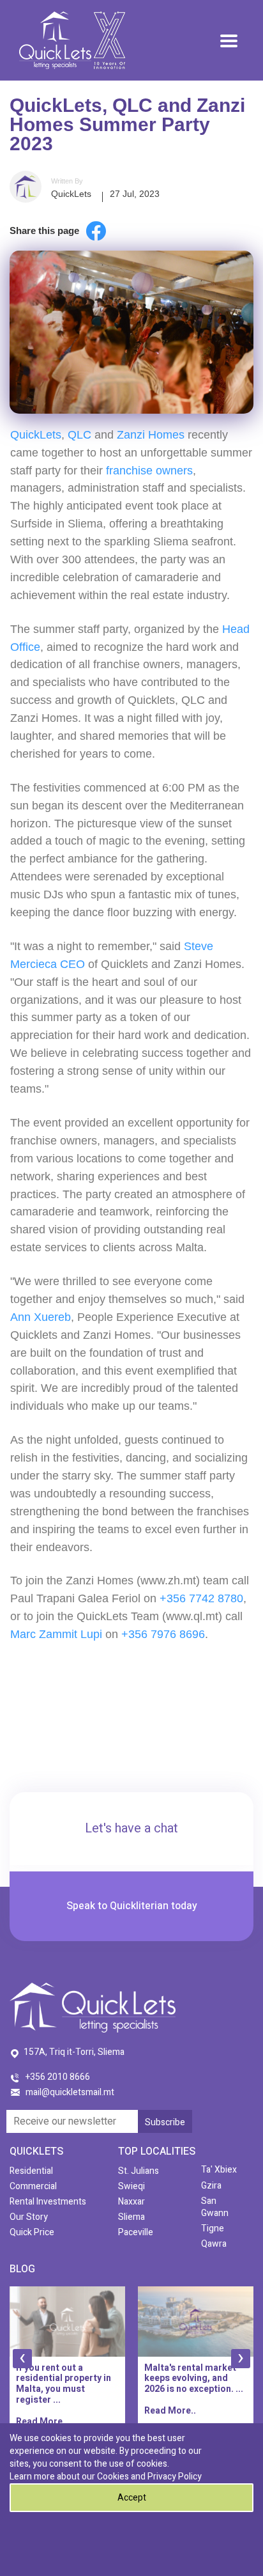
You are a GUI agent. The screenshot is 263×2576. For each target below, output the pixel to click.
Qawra (214, 2244)
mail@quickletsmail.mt (70, 2092)
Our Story (29, 2217)
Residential (31, 2171)
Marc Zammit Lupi (56, 1634)
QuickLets (71, 194)
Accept (132, 2498)
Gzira (211, 2186)
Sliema (131, 2217)
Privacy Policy (175, 2477)
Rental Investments (48, 2202)
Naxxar (131, 2202)
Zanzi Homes (151, 435)
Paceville (136, 2232)
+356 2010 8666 (58, 2077)
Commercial (33, 2186)
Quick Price (32, 2232)
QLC (79, 435)
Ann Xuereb (41, 1317)
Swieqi (131, 2186)
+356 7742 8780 (201, 1598)
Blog (22, 2269)
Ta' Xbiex (219, 2170)
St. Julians (139, 2171)
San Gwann (215, 2207)
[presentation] (22, 2359)
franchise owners (149, 471)
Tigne (213, 2229)
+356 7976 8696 (163, 1634)
